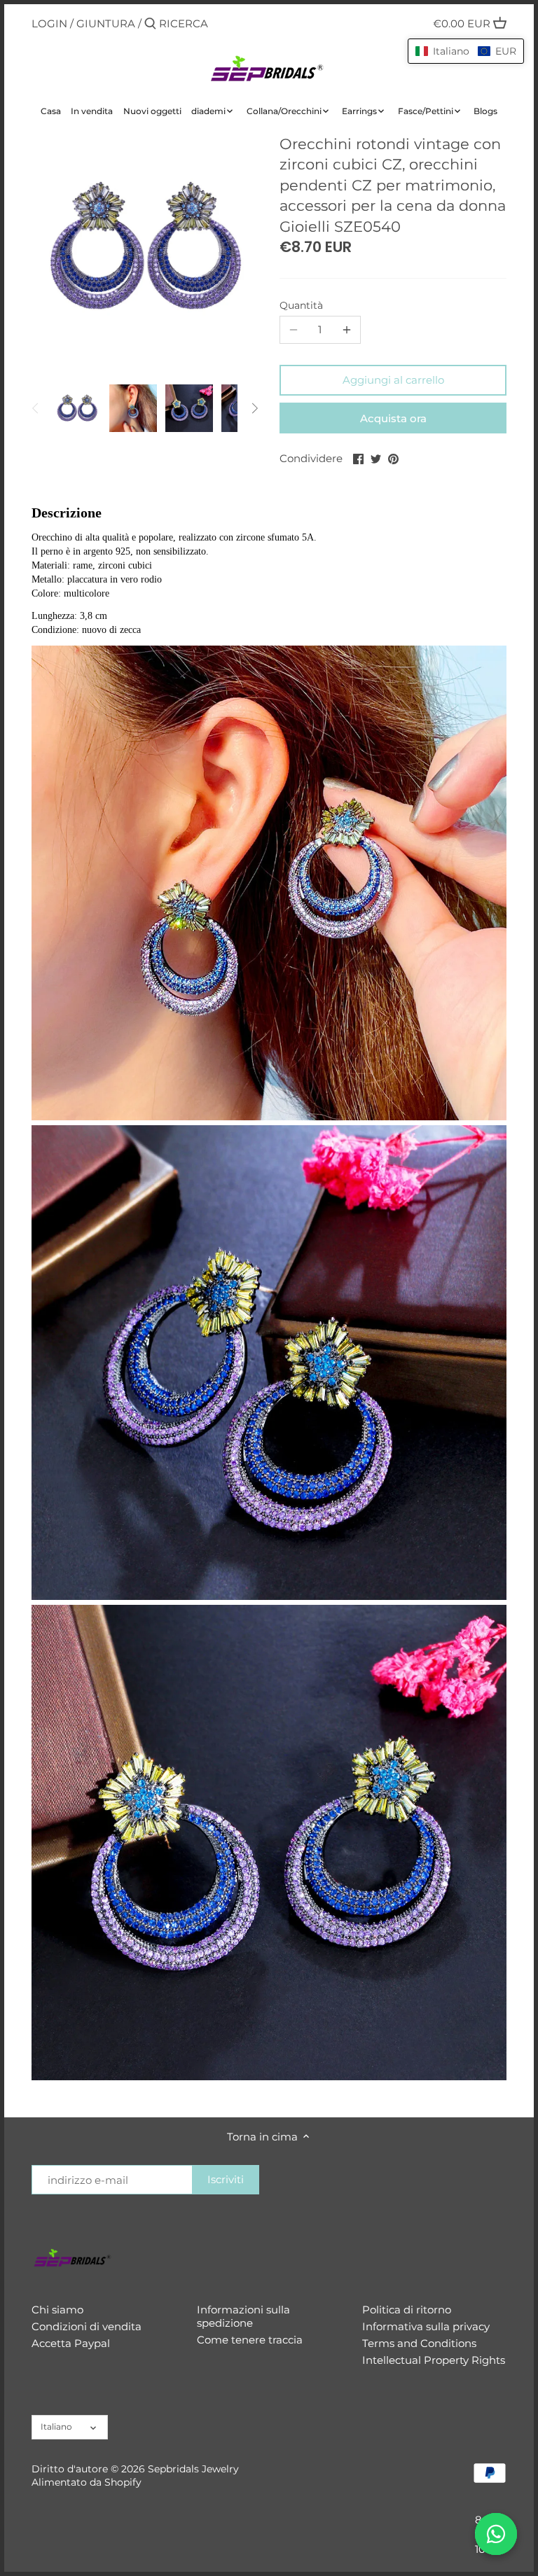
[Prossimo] (254, 408)
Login (49, 23)
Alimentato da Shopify (87, 2482)
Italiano (56, 2427)
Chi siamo (57, 2310)
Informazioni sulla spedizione (243, 2317)
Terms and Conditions (419, 2343)
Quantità (301, 305)
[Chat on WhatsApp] (496, 2534)
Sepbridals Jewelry (193, 2469)
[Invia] (150, 24)
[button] (466, 51)
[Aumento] (347, 330)
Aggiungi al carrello (393, 380)
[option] (77, 408)
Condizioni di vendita (87, 2326)
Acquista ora (393, 418)
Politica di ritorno (407, 2310)
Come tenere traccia (250, 2340)
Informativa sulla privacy (426, 2326)
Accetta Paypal (71, 2343)
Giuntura (106, 23)
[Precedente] (36, 408)
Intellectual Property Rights (434, 2360)
